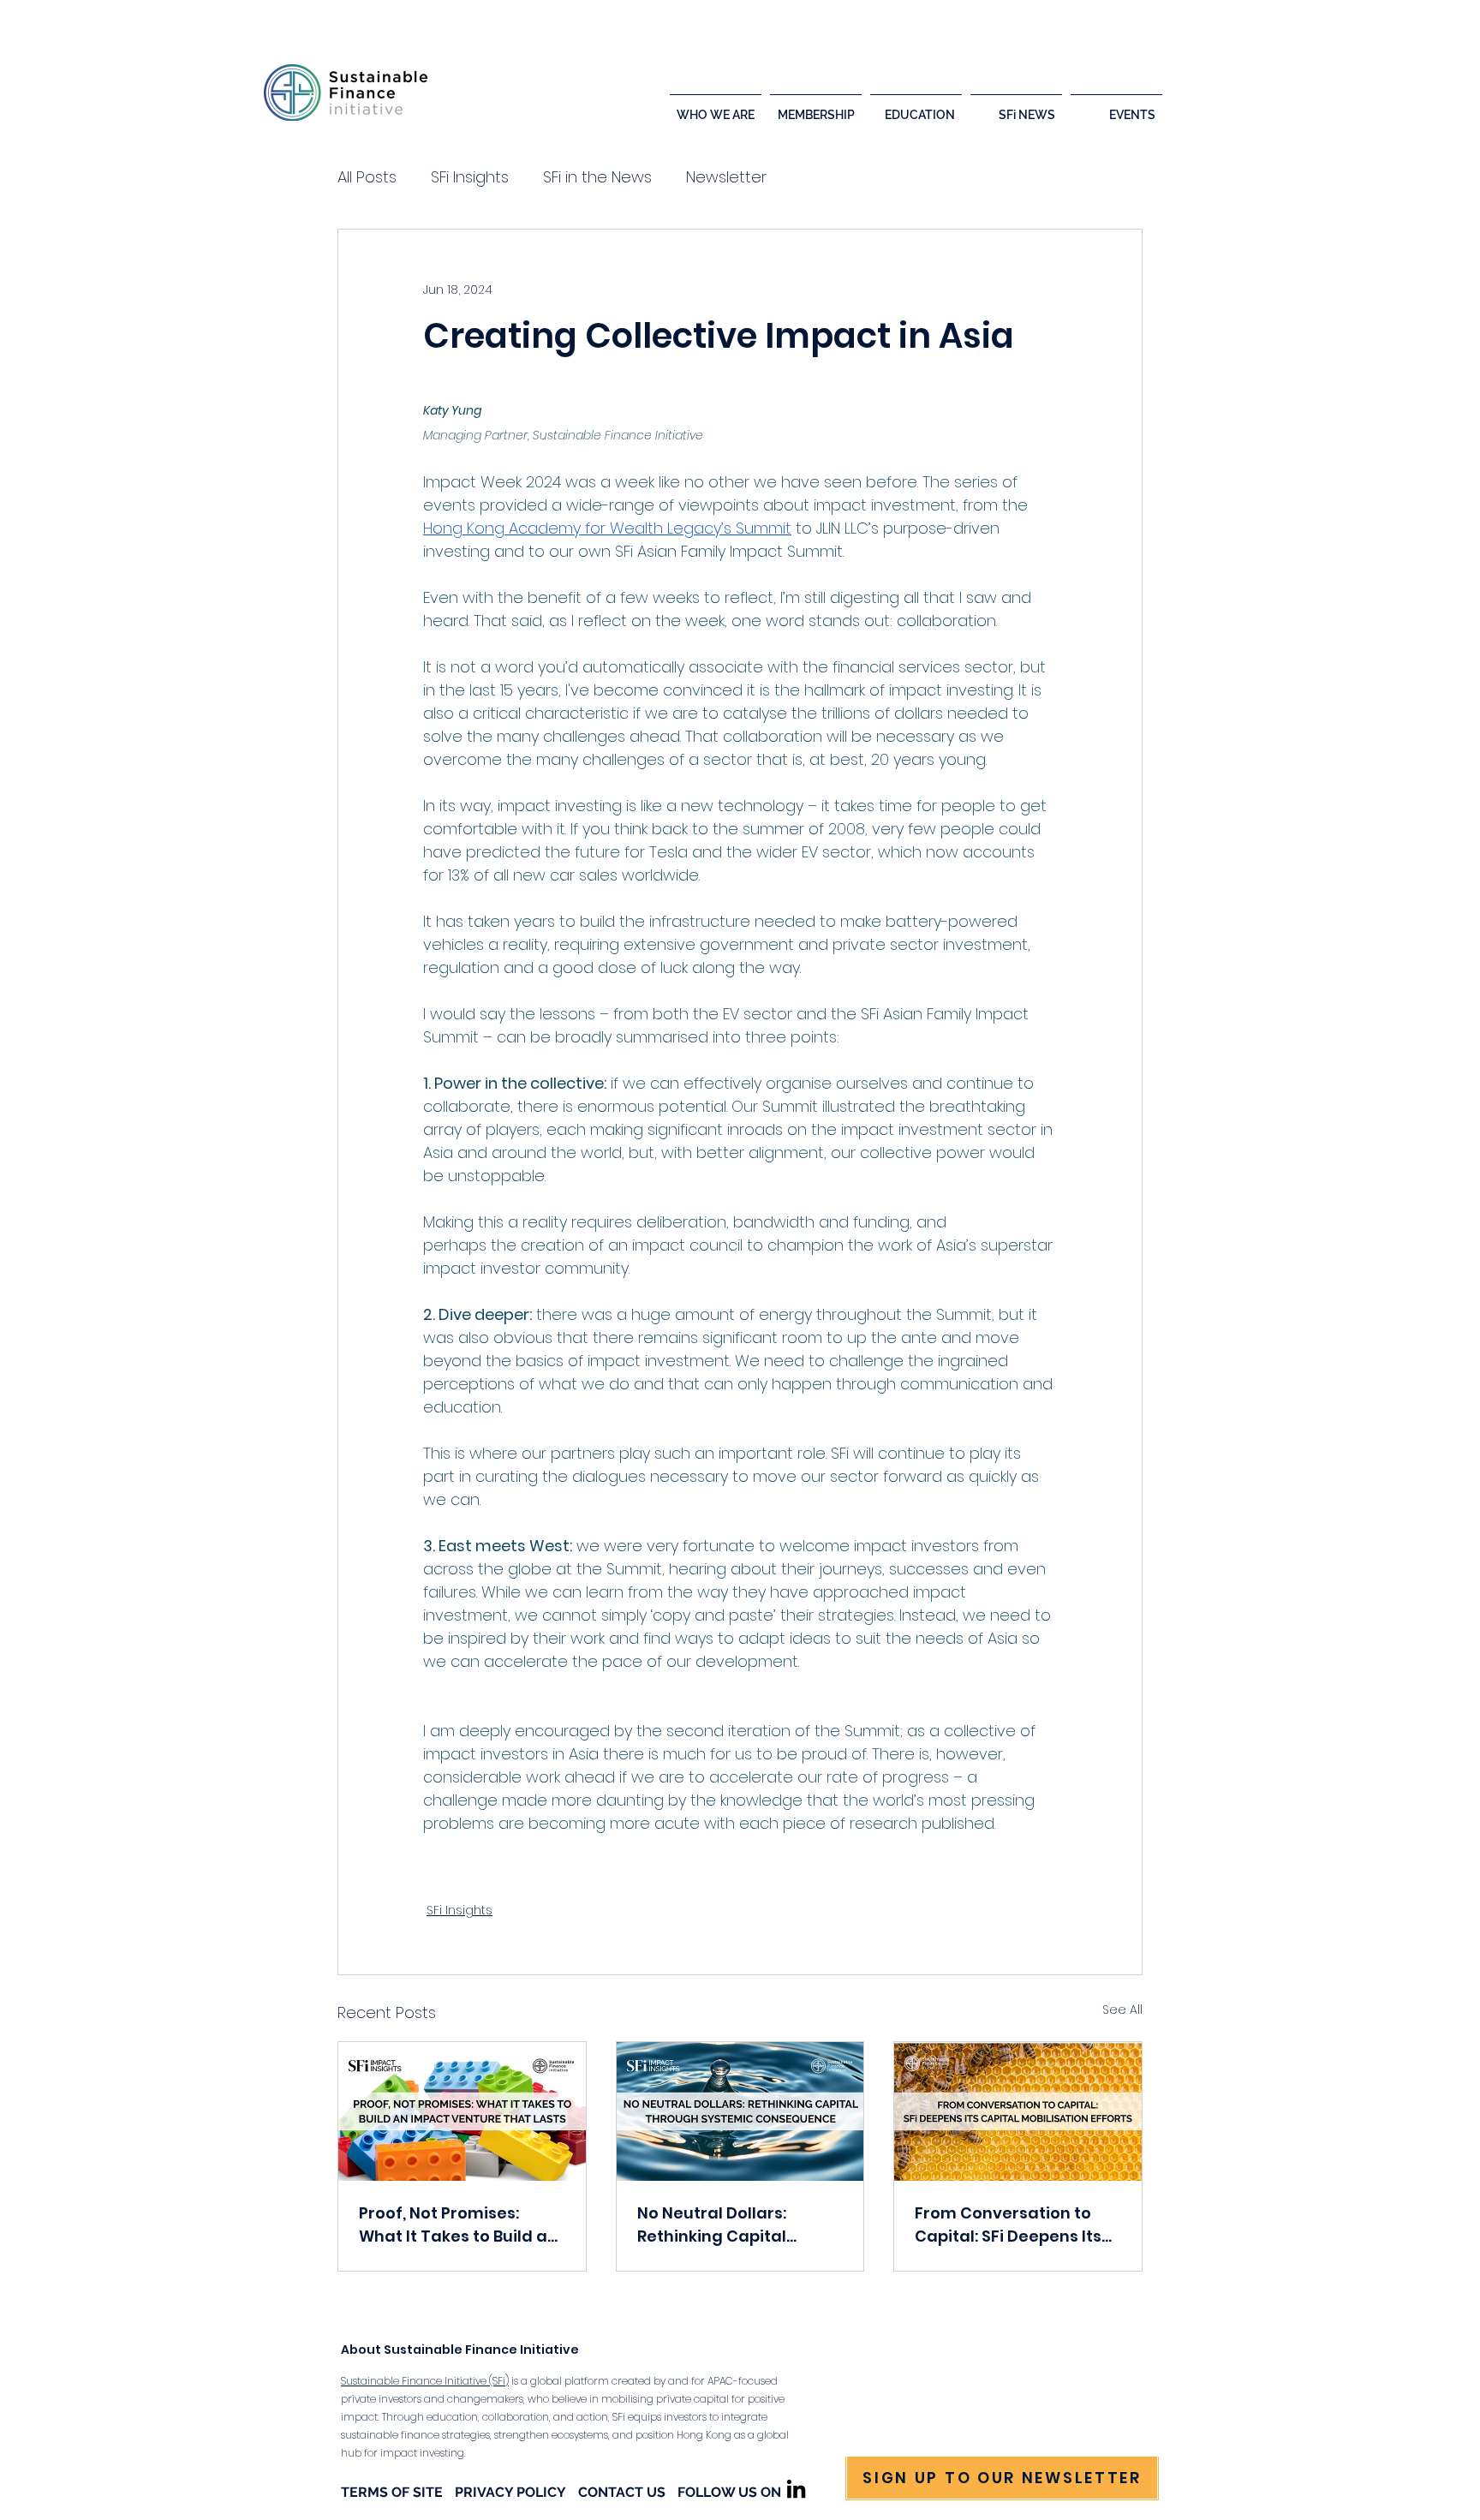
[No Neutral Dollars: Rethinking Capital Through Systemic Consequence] (740, 2111)
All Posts (367, 177)
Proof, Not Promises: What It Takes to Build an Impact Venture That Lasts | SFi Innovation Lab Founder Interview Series (459, 2225)
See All (1122, 2009)
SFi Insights (470, 177)
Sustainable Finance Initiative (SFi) (425, 2381)
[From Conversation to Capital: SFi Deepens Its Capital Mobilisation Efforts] (1018, 2111)
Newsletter (726, 177)
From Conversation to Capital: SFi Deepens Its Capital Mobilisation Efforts (1008, 2225)
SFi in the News (597, 177)
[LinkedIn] (796, 2489)
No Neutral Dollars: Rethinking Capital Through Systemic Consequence (712, 2225)
